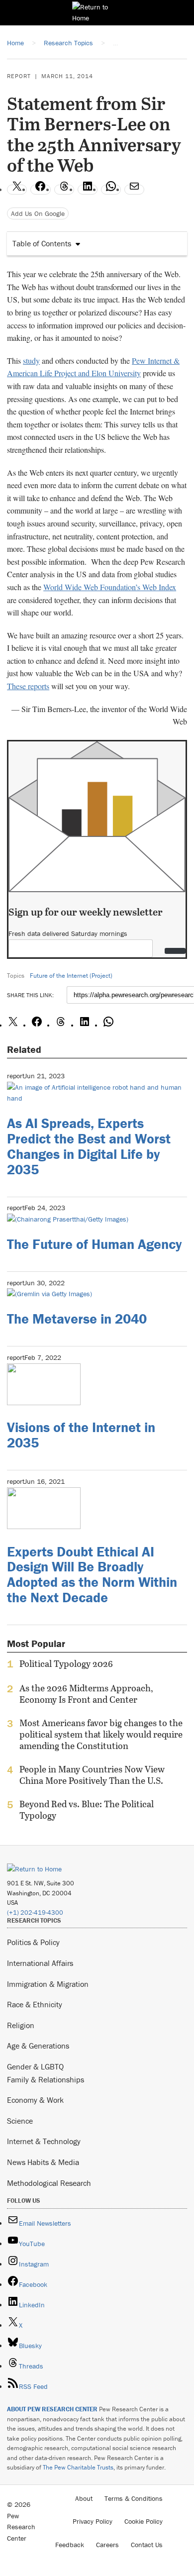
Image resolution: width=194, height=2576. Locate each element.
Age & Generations (38, 2046)
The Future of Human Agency (94, 1244)
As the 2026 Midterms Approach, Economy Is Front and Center (86, 1694)
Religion (21, 2025)
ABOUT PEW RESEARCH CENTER (52, 2409)
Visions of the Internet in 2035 (81, 1435)
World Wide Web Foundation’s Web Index (110, 587)
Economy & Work (35, 2100)
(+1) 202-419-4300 (35, 1912)
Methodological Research (49, 2183)
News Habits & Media (43, 2162)
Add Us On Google (38, 213)
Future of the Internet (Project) (71, 976)
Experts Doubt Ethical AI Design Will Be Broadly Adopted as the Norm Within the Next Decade (92, 1574)
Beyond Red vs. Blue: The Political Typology (87, 1810)
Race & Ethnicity (35, 2004)
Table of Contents (42, 243)
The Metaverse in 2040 (77, 1319)
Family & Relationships (46, 2079)
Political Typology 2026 (66, 1664)
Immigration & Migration (48, 1984)
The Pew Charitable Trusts (78, 2467)
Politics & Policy (33, 1942)
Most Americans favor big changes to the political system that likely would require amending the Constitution (101, 1734)
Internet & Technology (44, 2141)
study (31, 361)
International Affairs (40, 1963)
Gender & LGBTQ (35, 2066)
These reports (28, 686)
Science (20, 2121)
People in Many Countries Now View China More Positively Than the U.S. (92, 1775)
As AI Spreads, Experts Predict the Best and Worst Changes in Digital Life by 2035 (89, 1146)
